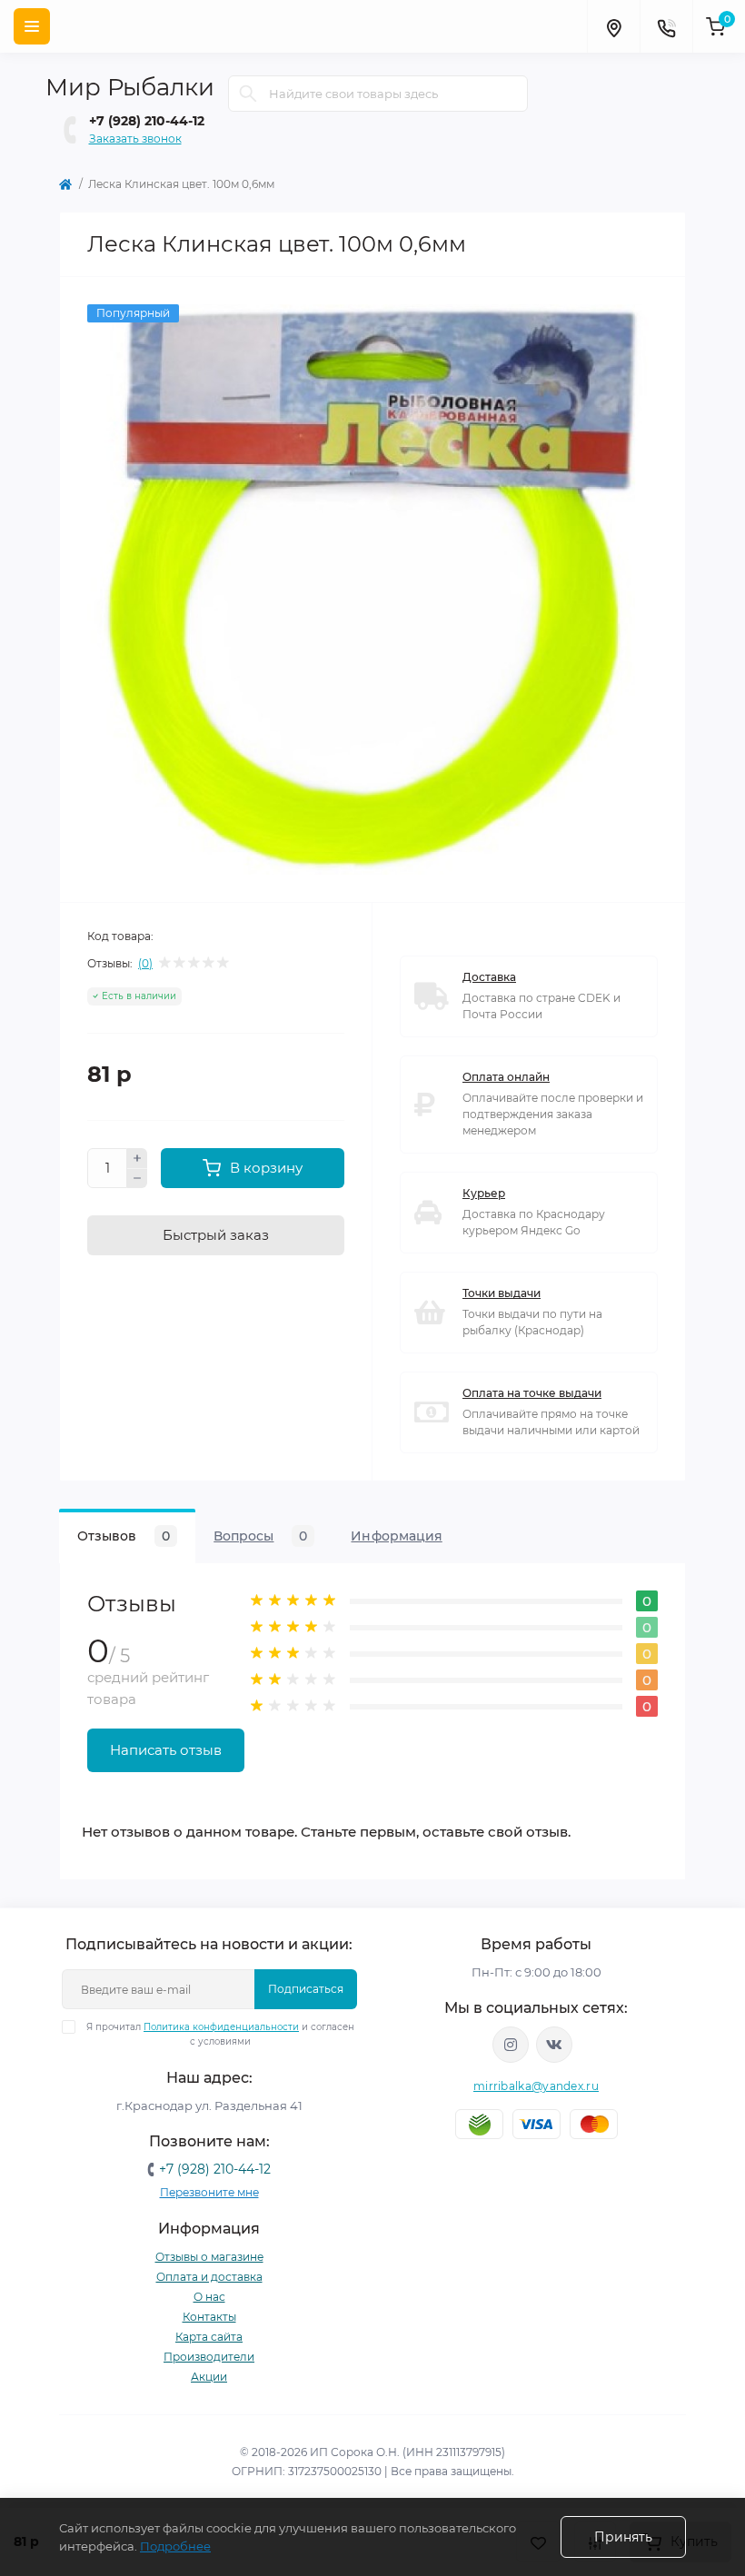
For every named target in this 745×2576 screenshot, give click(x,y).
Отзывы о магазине (209, 2257)
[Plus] (137, 1158)
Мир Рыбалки (130, 87)
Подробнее (175, 2546)
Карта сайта (209, 2337)
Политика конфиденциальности (221, 2027)
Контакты (209, 2317)
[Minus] (137, 1179)
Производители (209, 2357)
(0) (145, 964)
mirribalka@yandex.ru (536, 2086)
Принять (623, 2537)
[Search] (248, 94)
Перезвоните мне (209, 2192)
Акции (209, 2377)
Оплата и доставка (209, 2277)
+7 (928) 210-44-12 (147, 121)
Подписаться (306, 1989)
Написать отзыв (166, 1750)
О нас (209, 2297)
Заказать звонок (135, 139)
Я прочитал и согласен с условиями (220, 2034)
